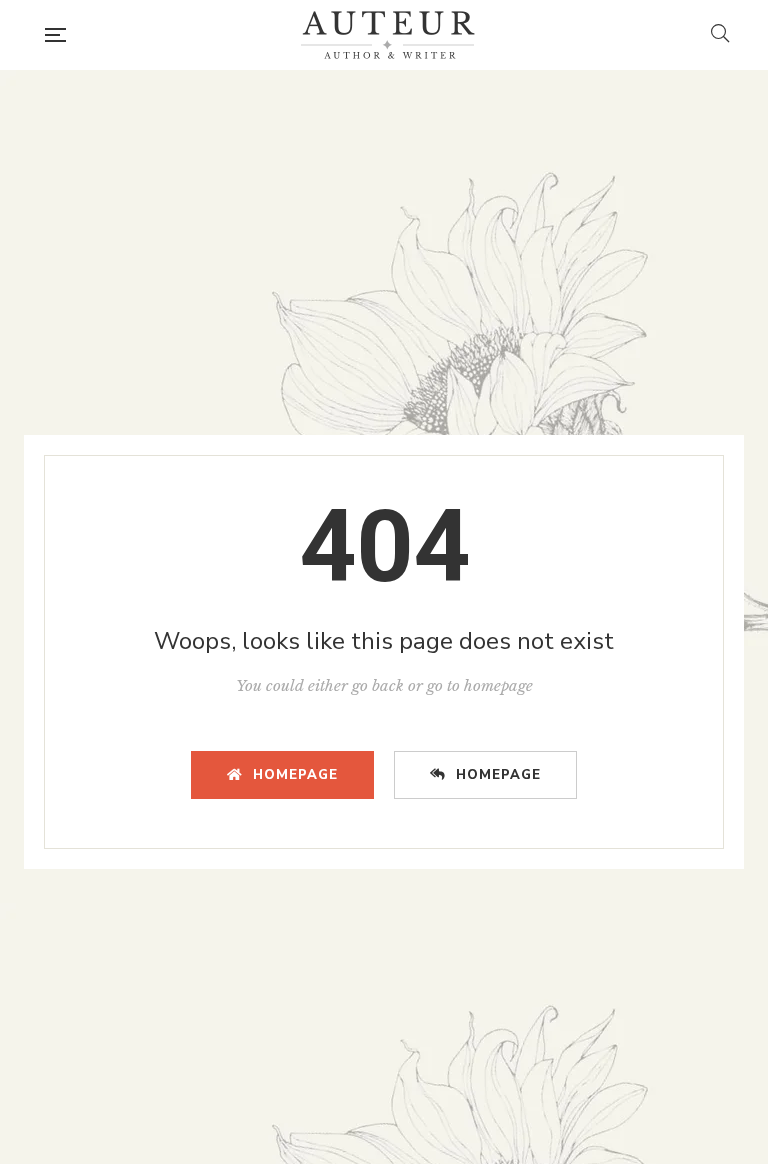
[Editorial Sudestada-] (388, 35)
